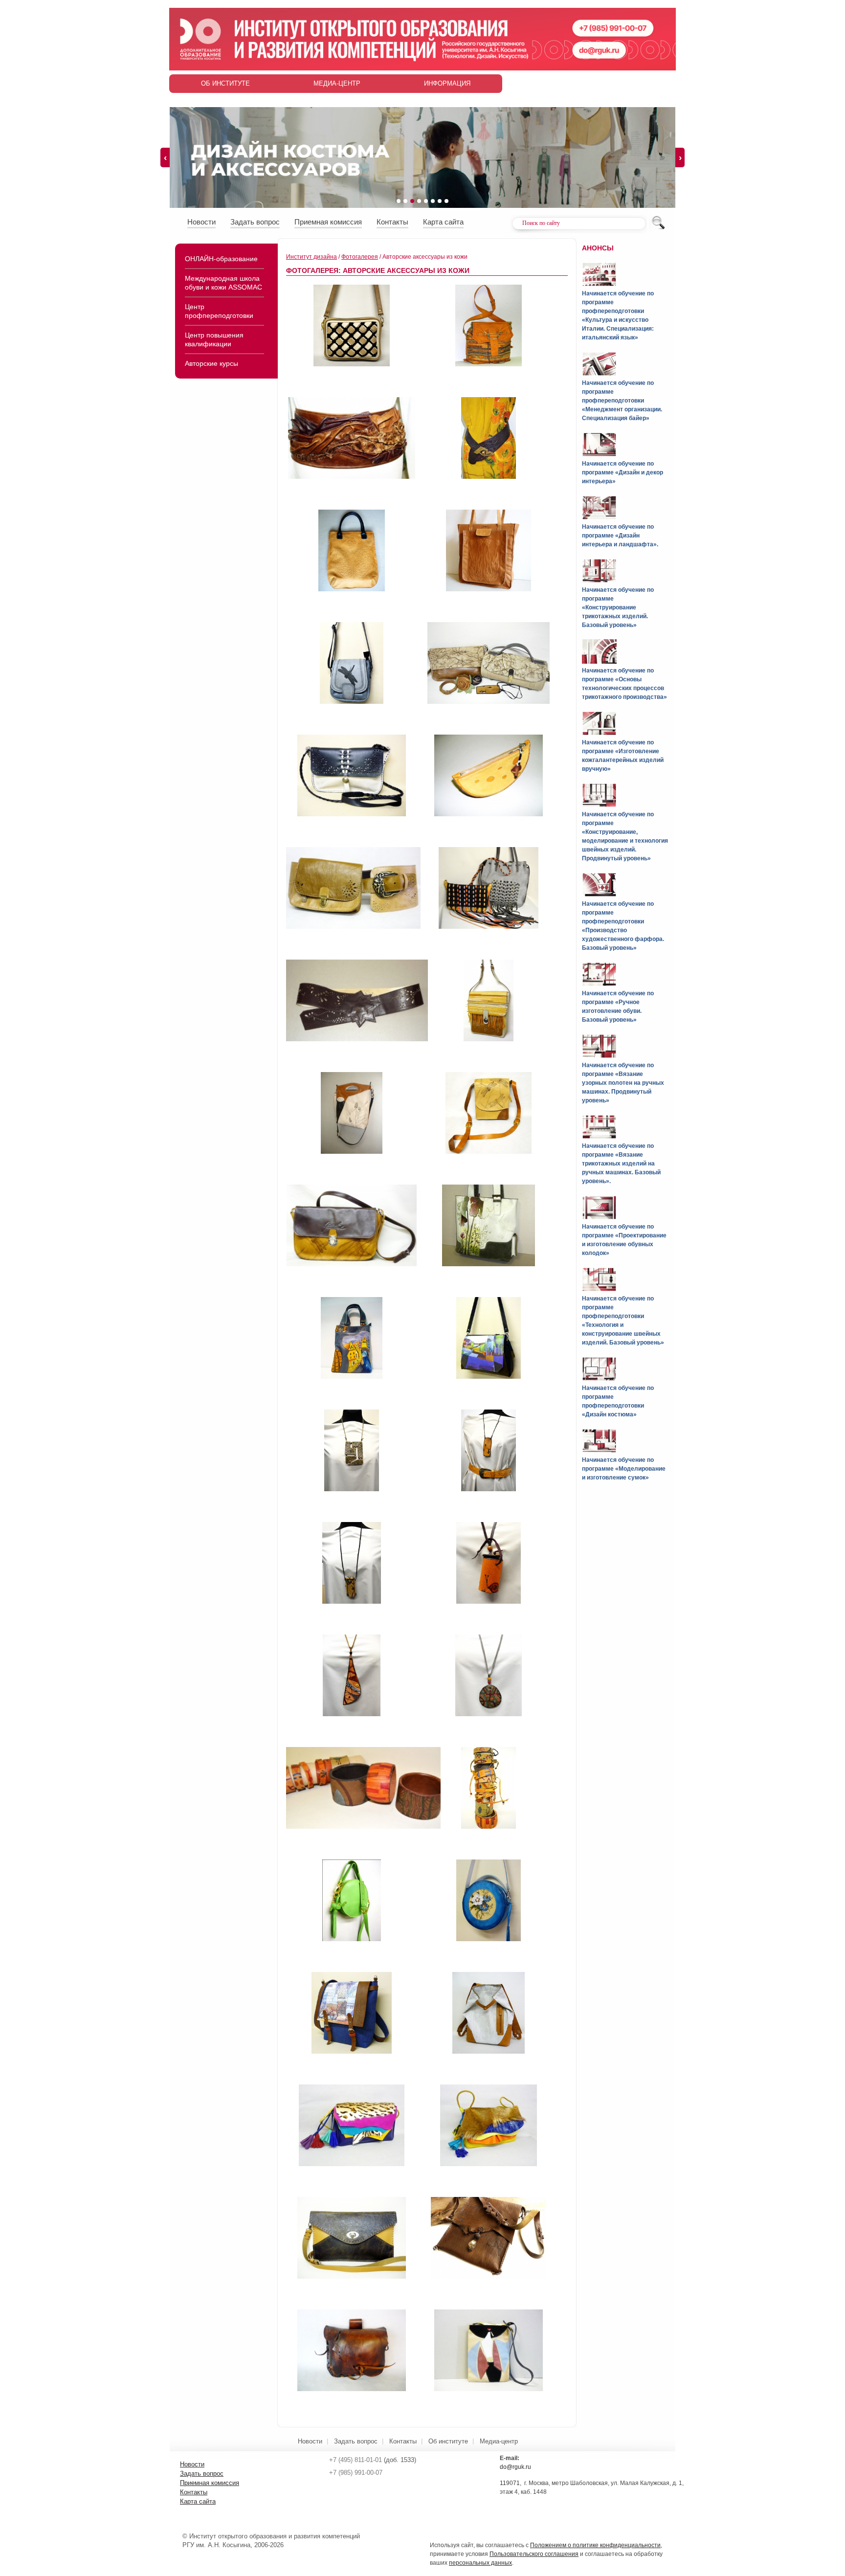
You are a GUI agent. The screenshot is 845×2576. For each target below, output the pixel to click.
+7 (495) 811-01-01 (356, 2460)
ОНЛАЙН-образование (221, 259)
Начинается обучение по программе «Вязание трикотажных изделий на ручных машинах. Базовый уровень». (621, 1164)
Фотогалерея (360, 257)
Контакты (392, 222)
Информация (447, 83)
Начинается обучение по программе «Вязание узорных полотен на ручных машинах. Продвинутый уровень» (623, 1083)
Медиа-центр (337, 83)
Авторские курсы (211, 363)
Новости (201, 222)
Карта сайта (443, 222)
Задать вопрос (255, 222)
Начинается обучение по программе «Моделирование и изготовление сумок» (624, 1469)
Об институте (225, 83)
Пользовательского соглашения (534, 2554)
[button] (399, 201)
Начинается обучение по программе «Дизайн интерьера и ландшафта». (620, 536)
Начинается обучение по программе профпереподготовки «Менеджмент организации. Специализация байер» (622, 401)
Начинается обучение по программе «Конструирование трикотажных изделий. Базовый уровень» (618, 607)
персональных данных (480, 2563)
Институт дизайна (311, 257)
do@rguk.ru (515, 2467)
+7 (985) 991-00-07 (356, 2473)
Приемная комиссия (328, 222)
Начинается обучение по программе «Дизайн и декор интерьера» (623, 472)
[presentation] (165, 157)
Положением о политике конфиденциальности (595, 2545)
